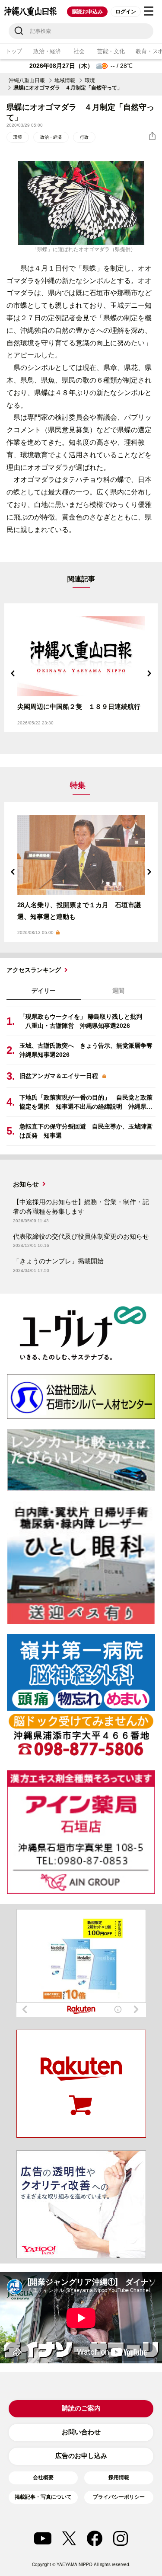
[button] (13, 673)
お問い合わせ (81, 2432)
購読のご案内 (81, 2408)
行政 (84, 137)
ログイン (125, 12)
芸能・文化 (111, 51)
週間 (118, 991)
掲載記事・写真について (43, 2497)
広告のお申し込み (81, 2456)
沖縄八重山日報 (27, 80)
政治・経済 (47, 51)
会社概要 (43, 2477)
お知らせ (26, 1184)
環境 (90, 80)
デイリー (44, 991)
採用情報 (119, 2477)
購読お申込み (87, 12)
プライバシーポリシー (119, 2497)
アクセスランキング (34, 970)
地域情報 (65, 80)
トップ (14, 51)
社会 (79, 51)
